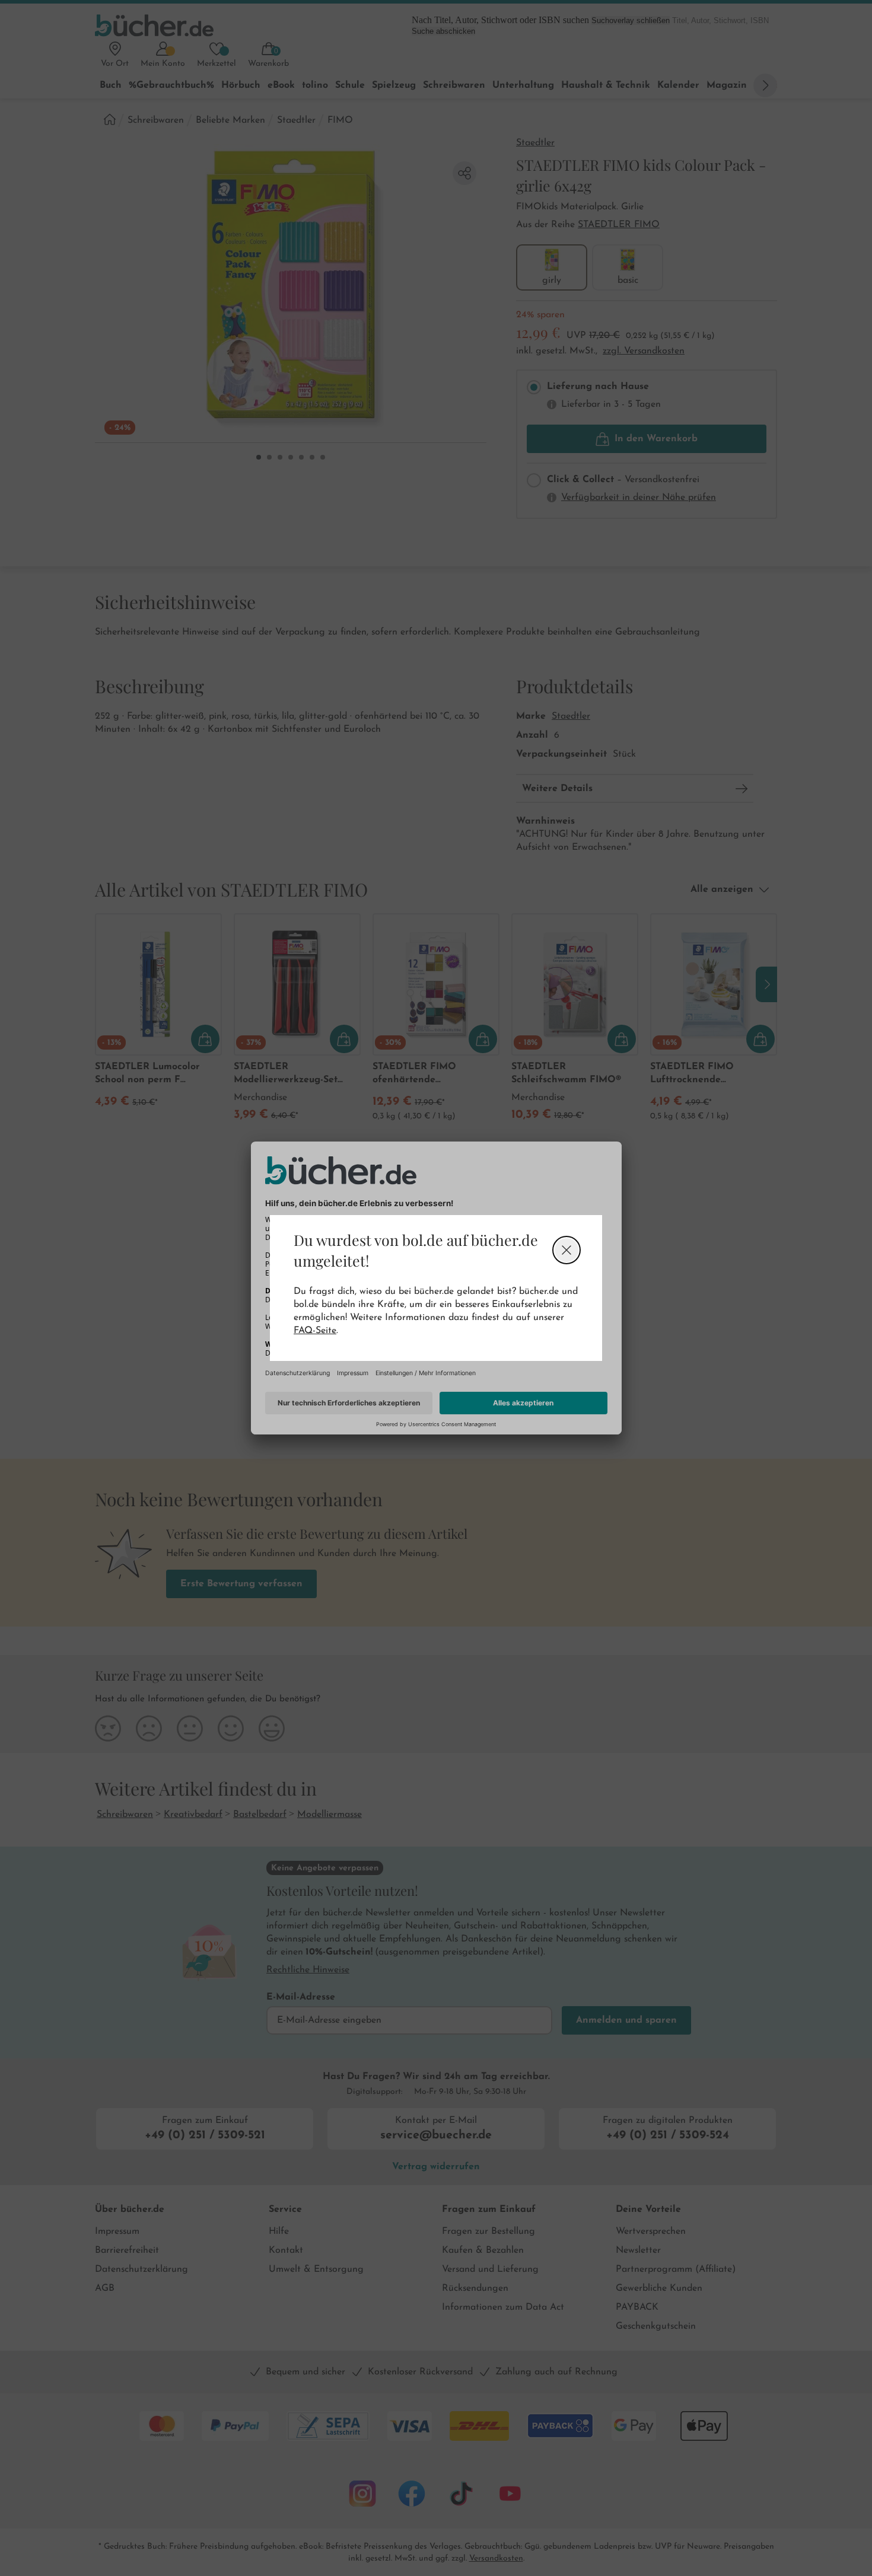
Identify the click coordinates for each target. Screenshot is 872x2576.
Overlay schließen (567, 1250)
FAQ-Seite (315, 1331)
